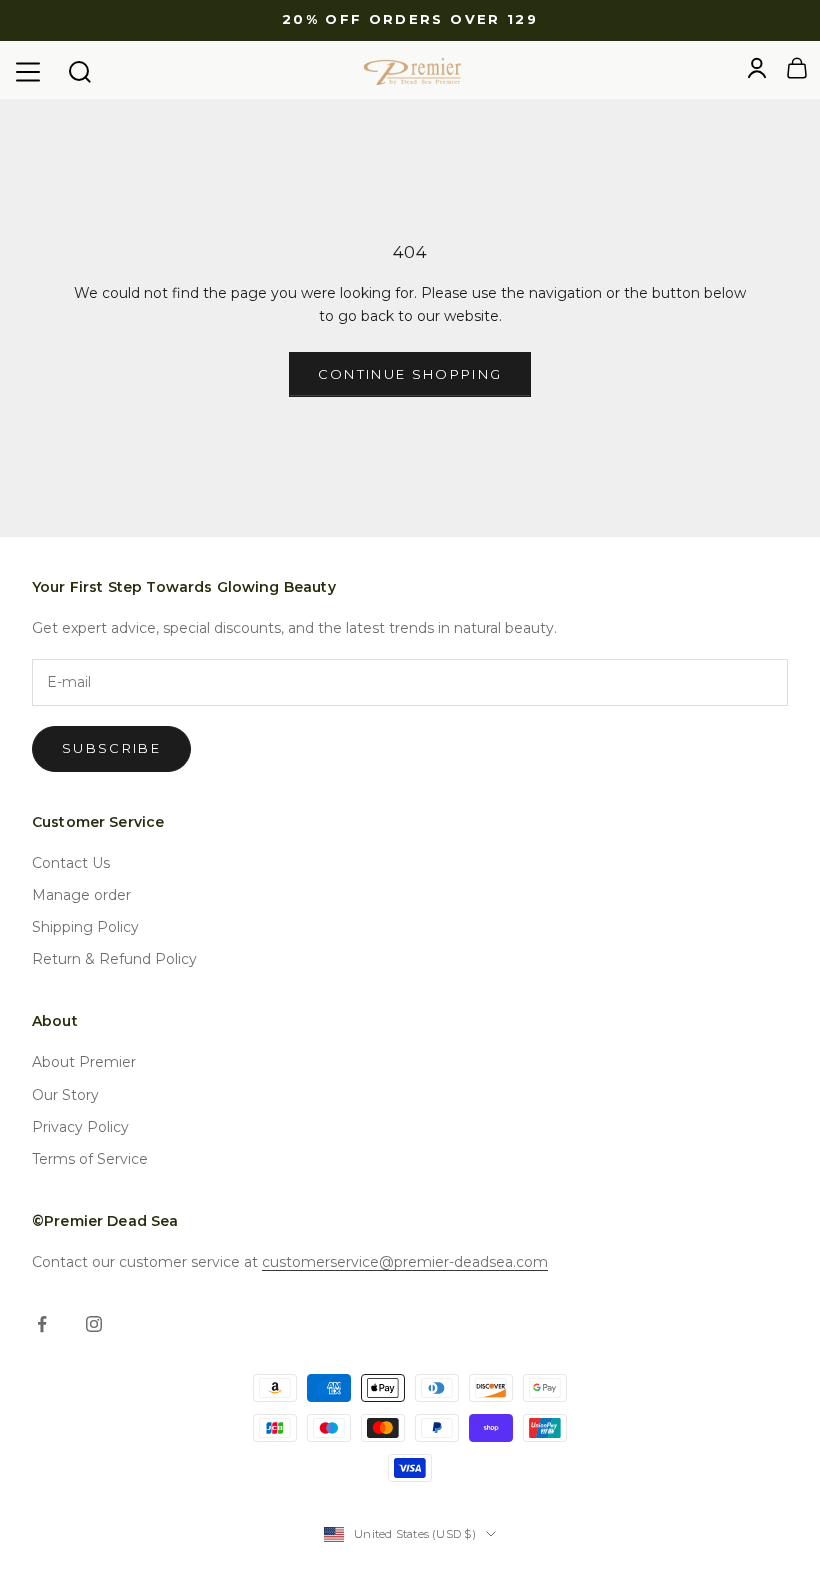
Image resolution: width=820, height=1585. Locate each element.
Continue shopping (410, 374)
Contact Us (71, 863)
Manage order (81, 895)
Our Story (65, 1095)
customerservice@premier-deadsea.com (405, 1262)
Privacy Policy (80, 1127)
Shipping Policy (85, 927)
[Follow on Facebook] (42, 1324)
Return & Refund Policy (114, 959)
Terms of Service (90, 1159)
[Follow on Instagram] (94, 1324)
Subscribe (111, 748)
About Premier (84, 1062)
